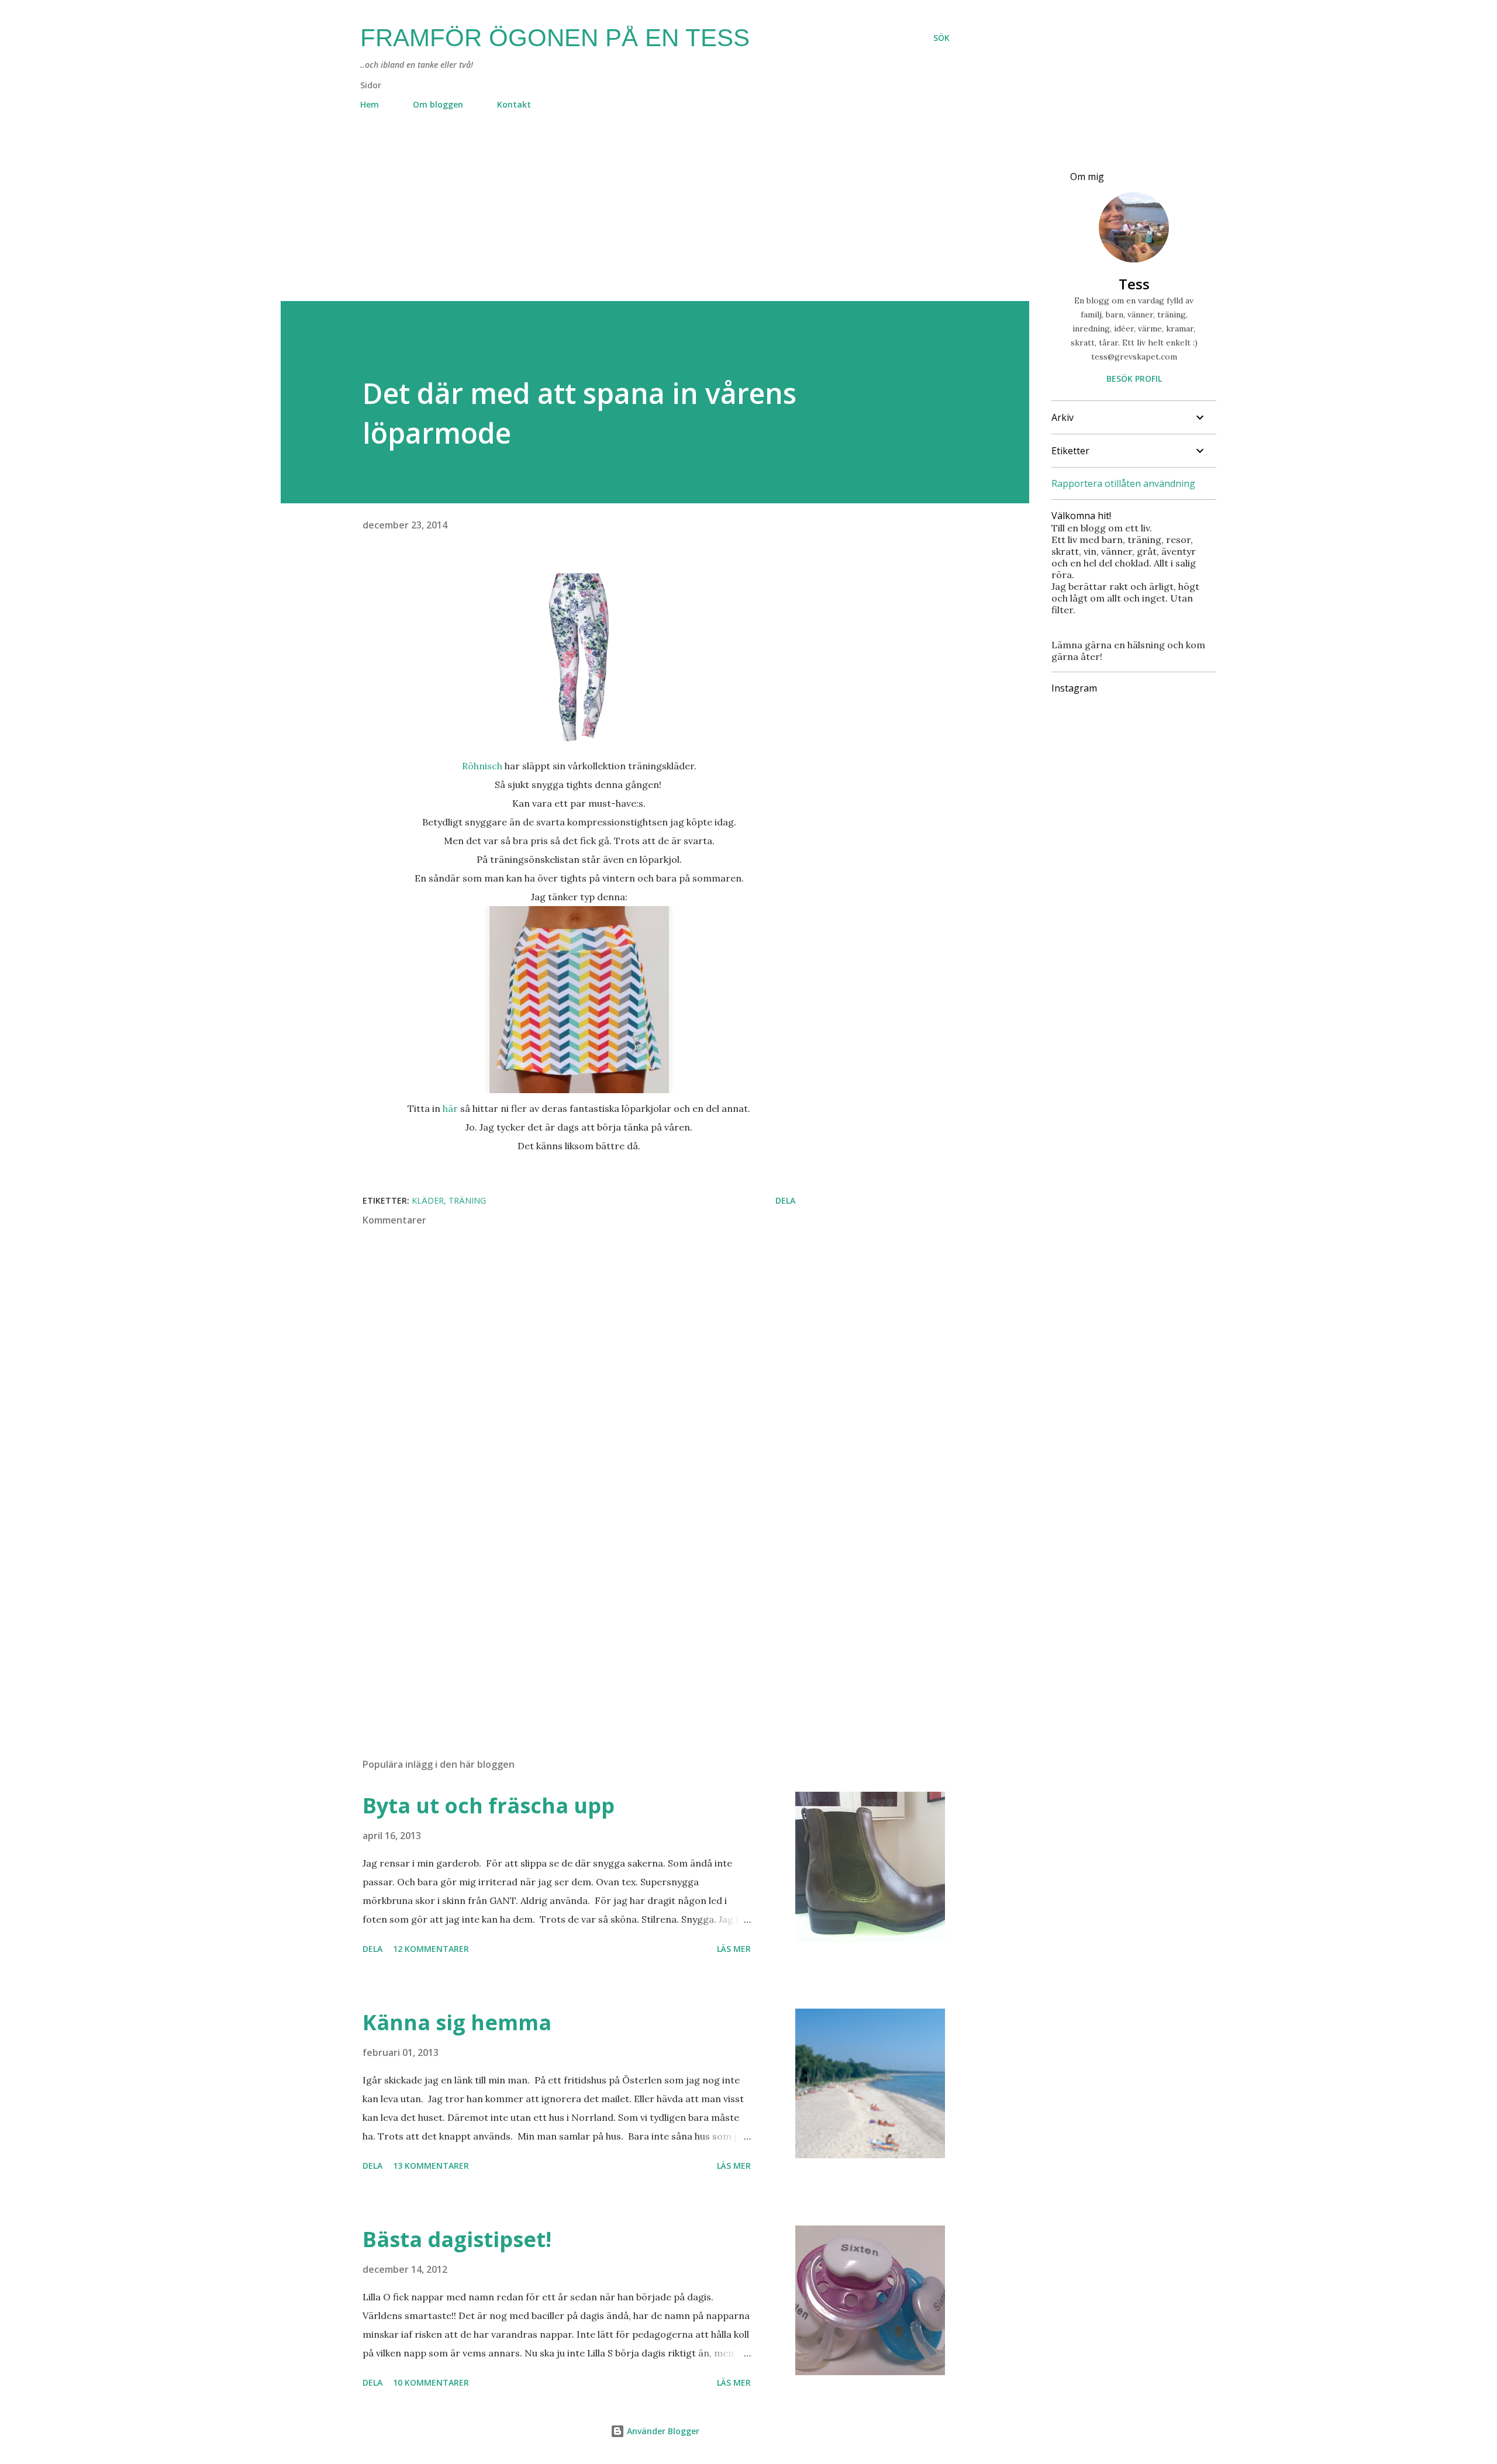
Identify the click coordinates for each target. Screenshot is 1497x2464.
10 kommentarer (431, 2382)
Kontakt (514, 104)
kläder (428, 1200)
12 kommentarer (431, 1949)
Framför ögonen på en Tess (555, 38)
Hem (370, 104)
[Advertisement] (632, 219)
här (450, 1108)
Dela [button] (785, 1200)
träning (467, 1200)
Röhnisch (483, 766)
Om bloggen (438, 104)
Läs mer (734, 1949)
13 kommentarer (431, 2166)
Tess (1134, 284)
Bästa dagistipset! (457, 2239)
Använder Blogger (662, 2431)
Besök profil (1134, 379)
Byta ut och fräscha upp (489, 1805)
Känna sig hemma (457, 2022)
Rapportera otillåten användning (1123, 483)
